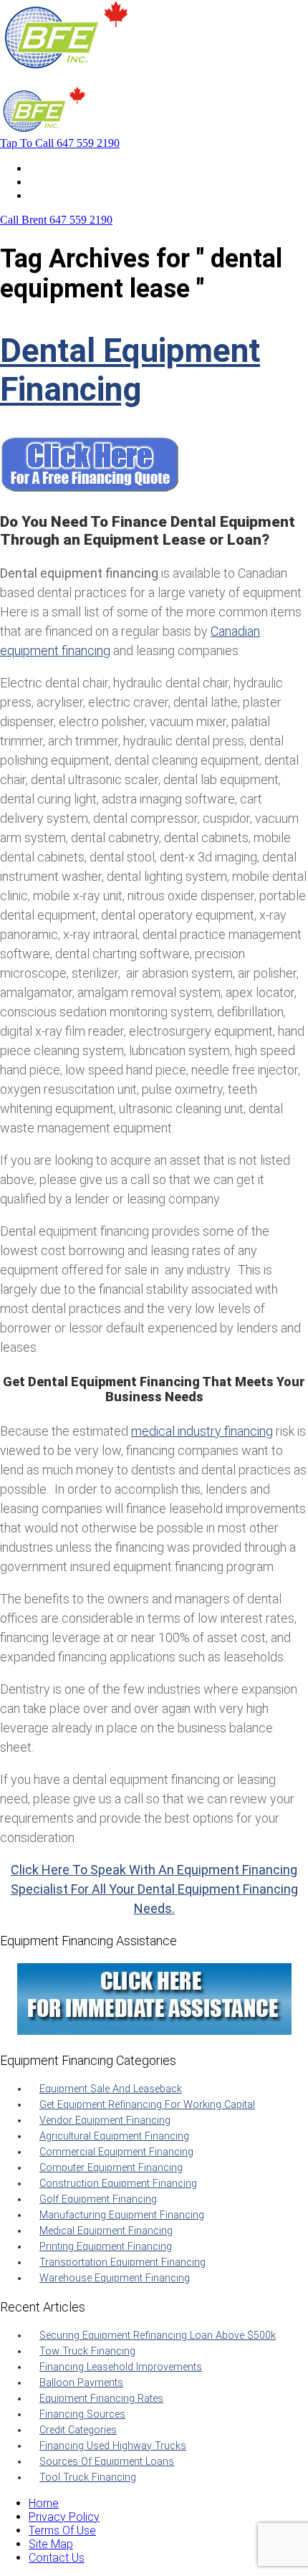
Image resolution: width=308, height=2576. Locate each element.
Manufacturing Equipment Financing (122, 2215)
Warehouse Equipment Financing (115, 2278)
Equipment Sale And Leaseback (111, 2089)
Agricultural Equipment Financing (114, 2136)
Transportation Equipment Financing (122, 2262)
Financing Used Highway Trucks (113, 2446)
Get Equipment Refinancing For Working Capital (147, 2105)
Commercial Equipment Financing (116, 2152)
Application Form (71, 182)
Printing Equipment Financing (106, 2247)
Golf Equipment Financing (98, 2199)
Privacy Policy (64, 2517)
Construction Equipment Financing (118, 2184)
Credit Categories (78, 2430)
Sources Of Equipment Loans (107, 2462)
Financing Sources (82, 2414)
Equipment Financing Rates (101, 2399)
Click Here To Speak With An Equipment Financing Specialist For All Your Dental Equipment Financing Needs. (154, 1889)
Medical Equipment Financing (106, 2231)
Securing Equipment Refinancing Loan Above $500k (158, 2336)
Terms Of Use (62, 2530)
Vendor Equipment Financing (105, 2121)
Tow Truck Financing (87, 2351)
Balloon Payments (81, 2383)
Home (44, 168)
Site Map (51, 2544)
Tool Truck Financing (88, 2477)
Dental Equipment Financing (130, 370)
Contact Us (57, 195)
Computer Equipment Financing (111, 2168)
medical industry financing (202, 1431)
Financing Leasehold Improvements (121, 2367)
